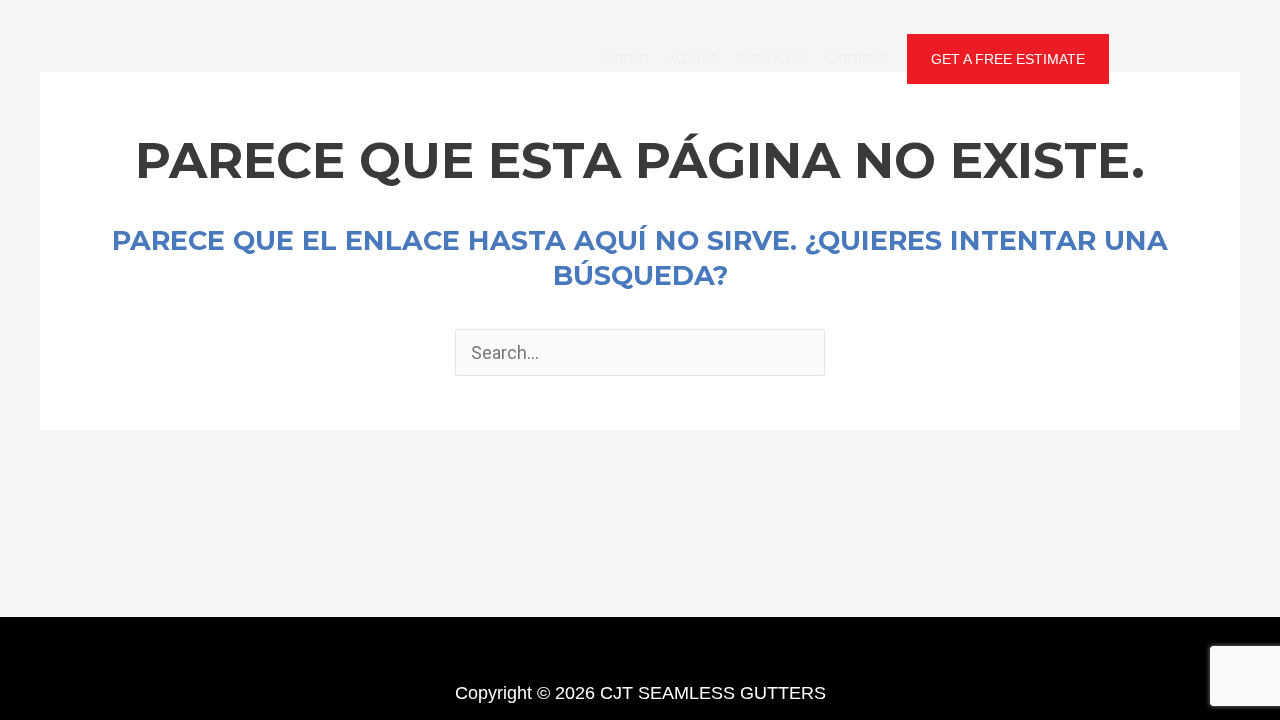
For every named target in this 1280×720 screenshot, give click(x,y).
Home (625, 58)
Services (770, 58)
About (692, 58)
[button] (1008, 59)
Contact (856, 58)
